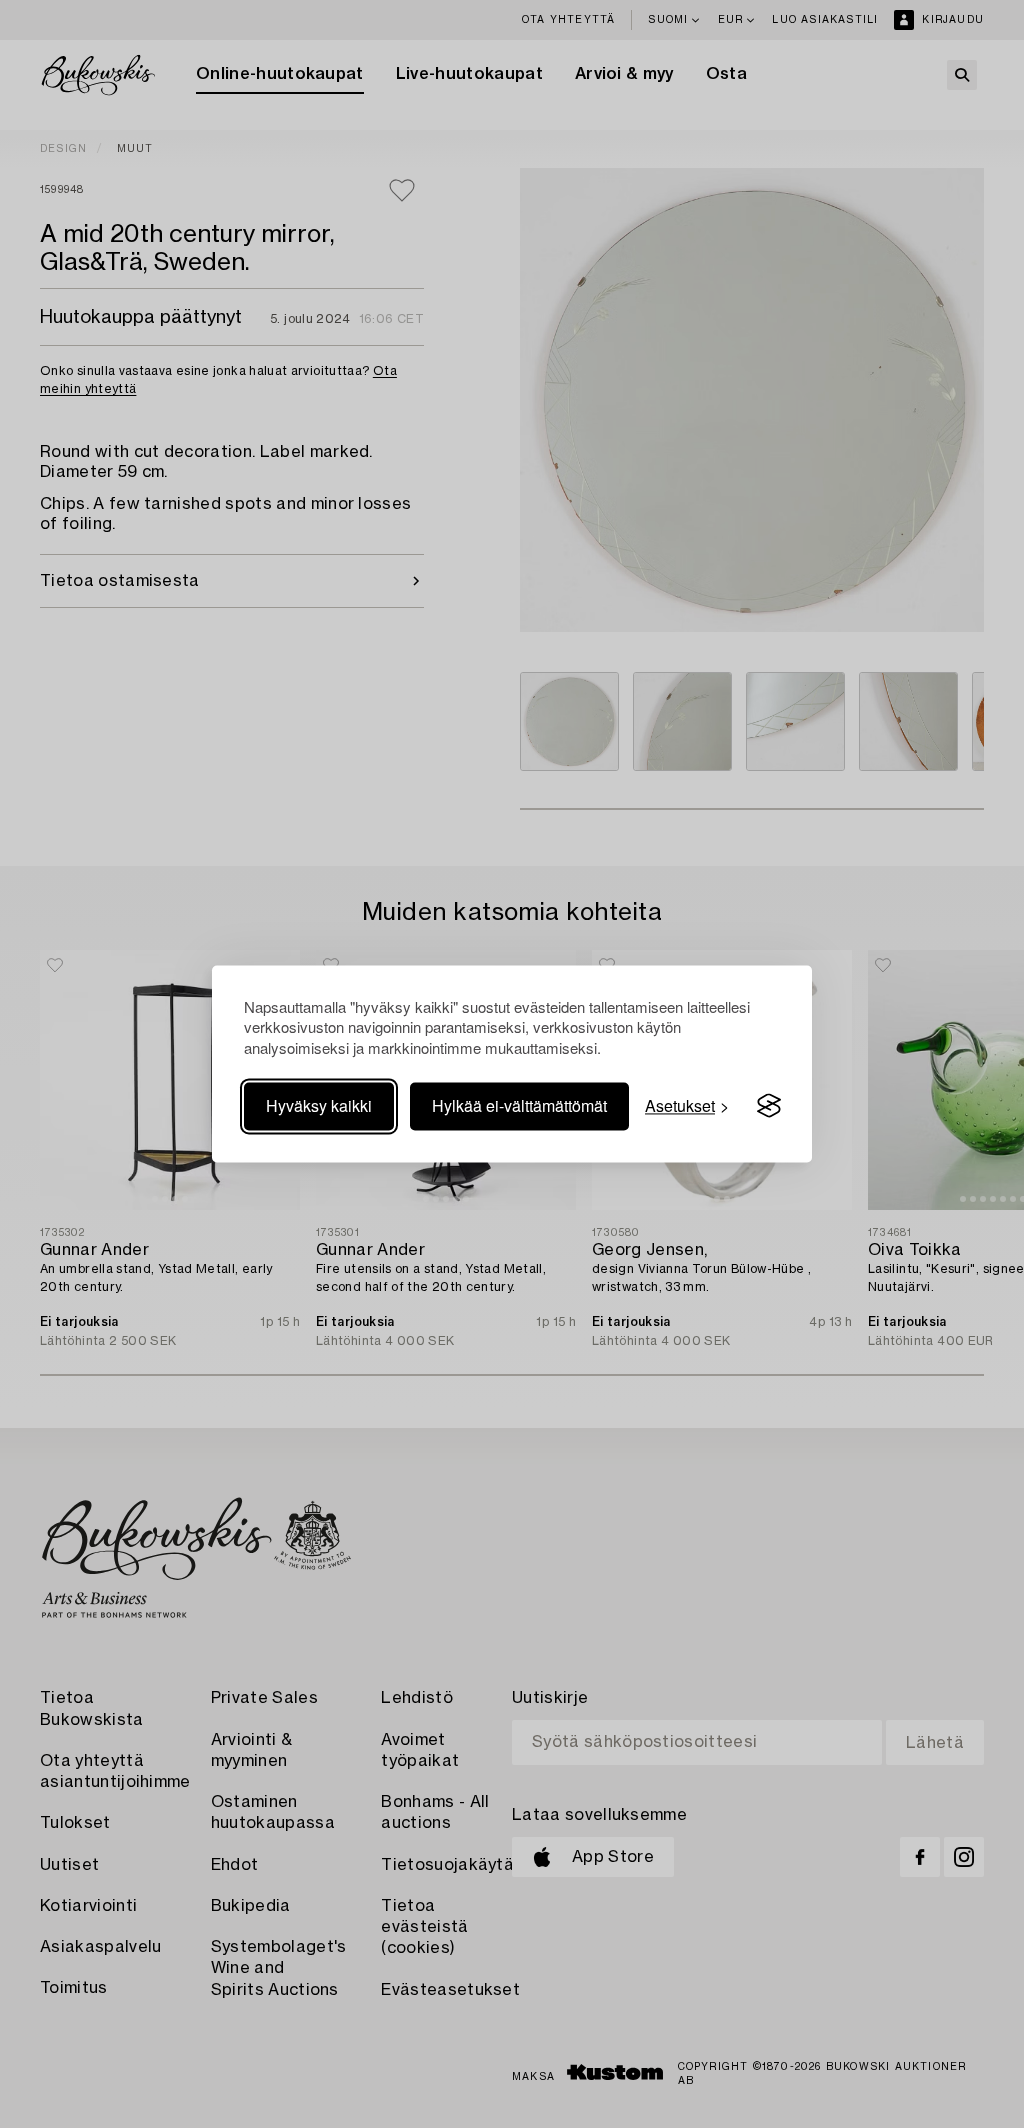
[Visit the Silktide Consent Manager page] (769, 1106)
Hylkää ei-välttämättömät (519, 1105)
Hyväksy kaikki (319, 1105)
